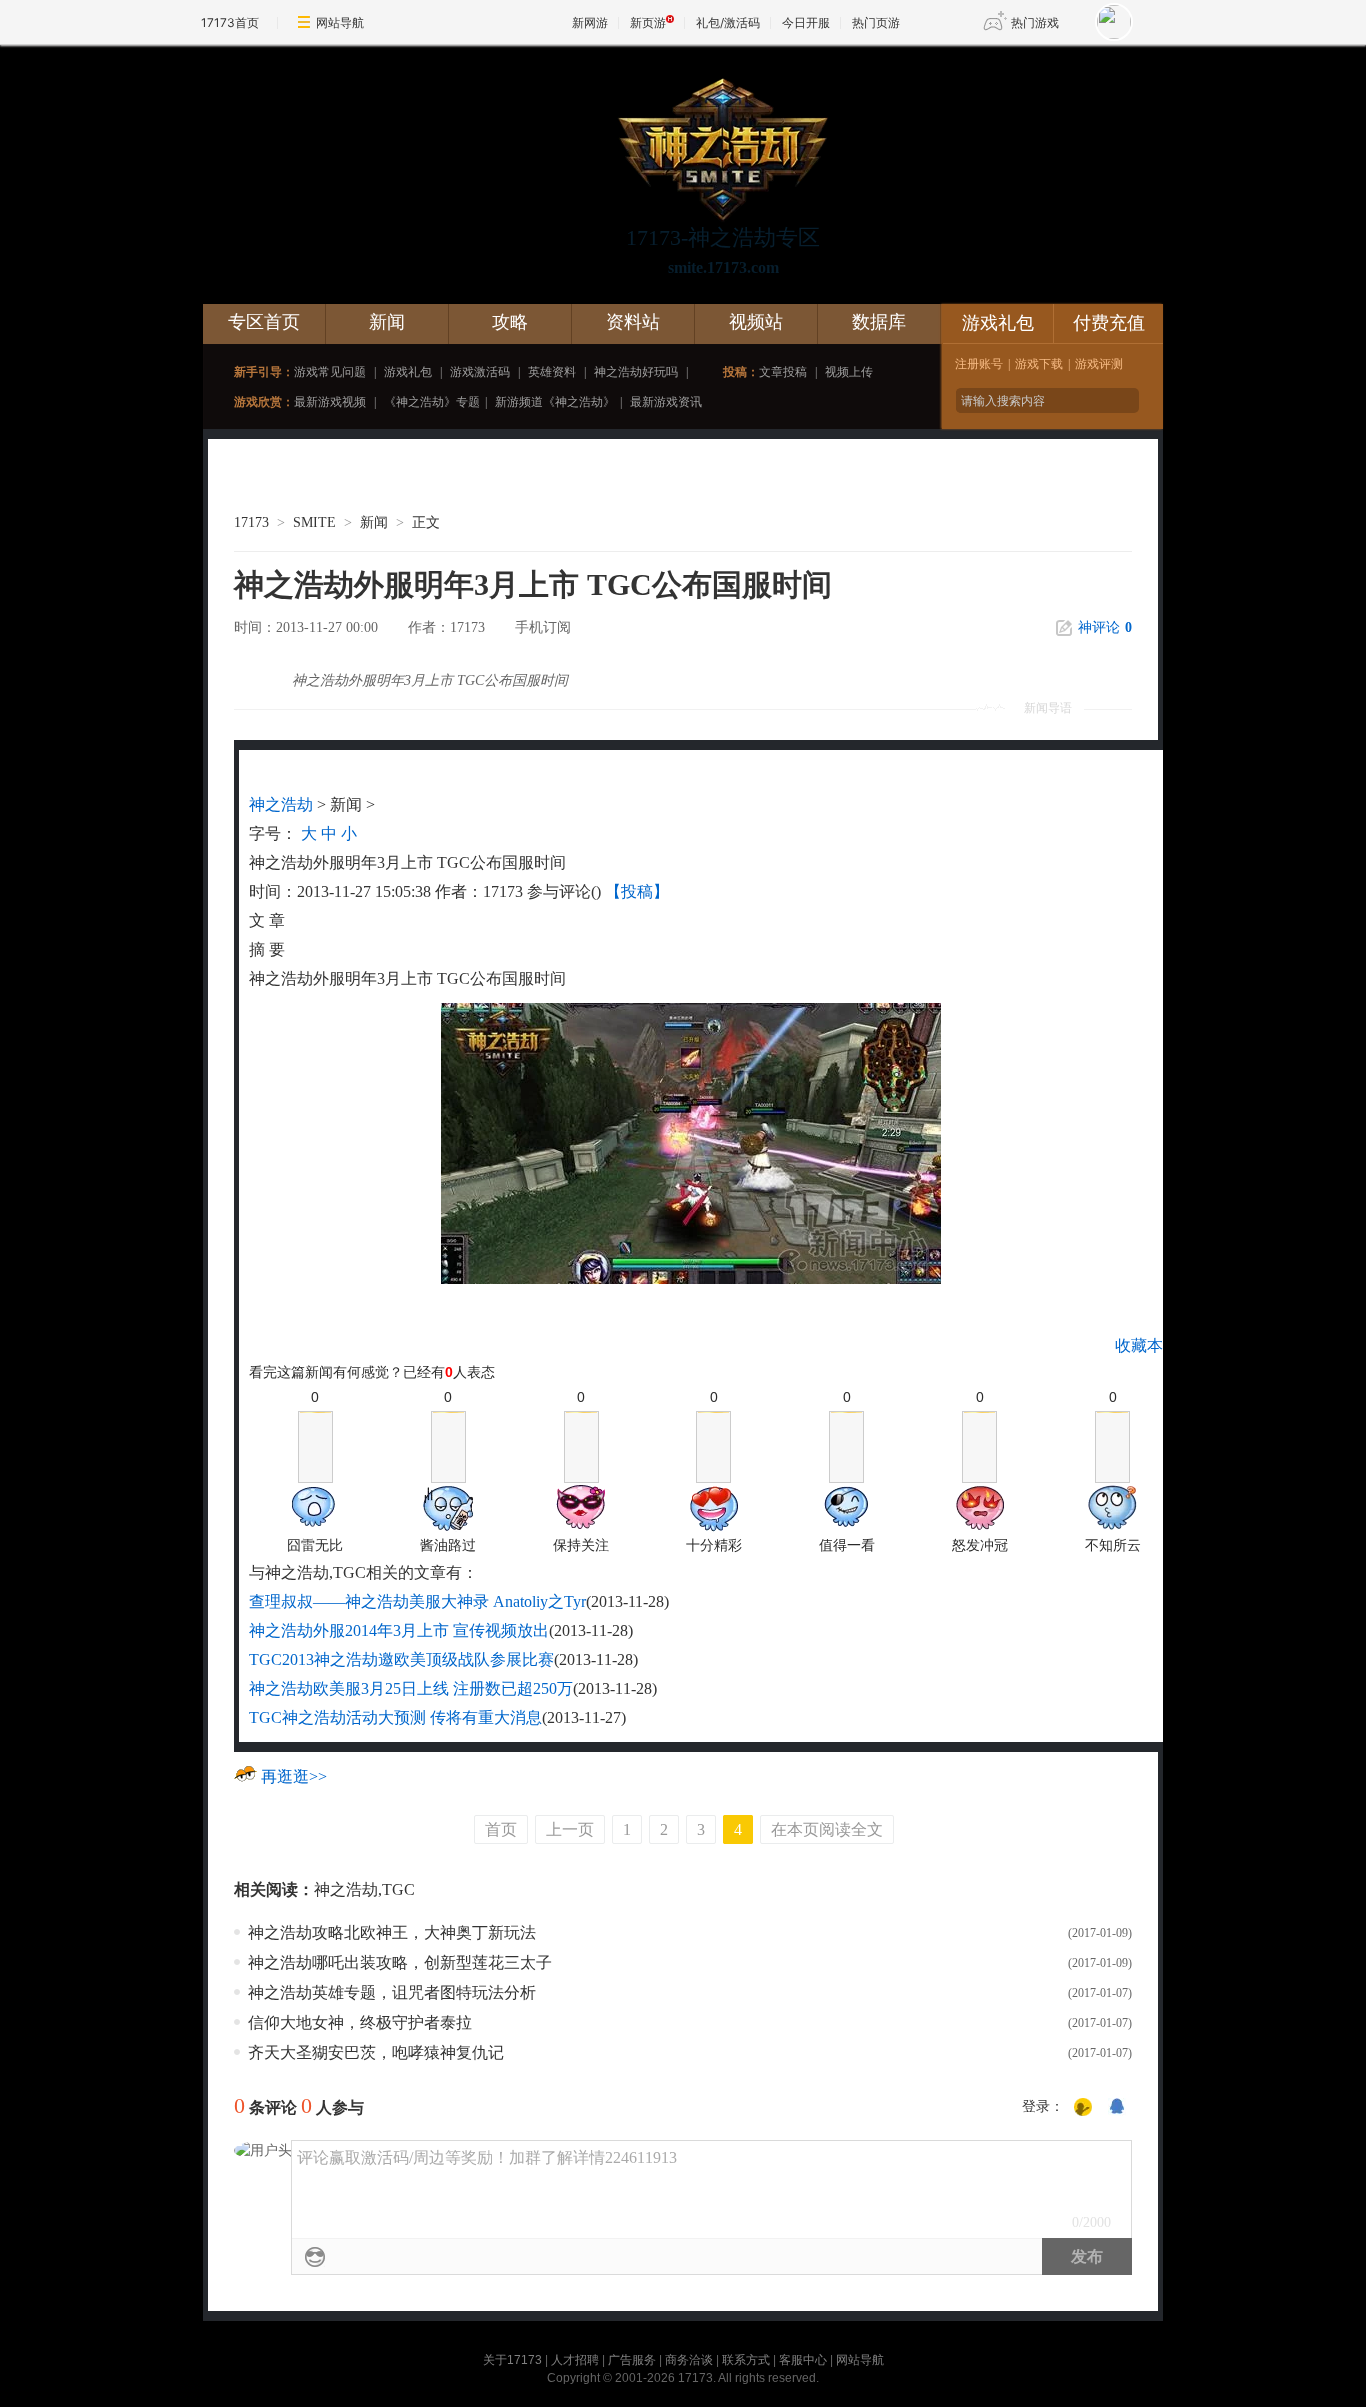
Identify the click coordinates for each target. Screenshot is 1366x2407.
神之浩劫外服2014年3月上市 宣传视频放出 (399, 1630)
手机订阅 (543, 627)
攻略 (510, 322)
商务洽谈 (689, 2360)
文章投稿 (783, 372)
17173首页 (230, 22)
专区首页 (264, 322)
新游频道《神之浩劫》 (555, 402)
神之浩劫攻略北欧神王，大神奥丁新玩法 (392, 1932)
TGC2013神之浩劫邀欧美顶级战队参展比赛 (401, 1659)
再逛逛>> (294, 1776)
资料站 (633, 322)
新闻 (387, 322)
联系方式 (746, 2360)
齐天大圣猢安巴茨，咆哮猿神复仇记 (376, 2052)
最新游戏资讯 (666, 402)
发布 (1087, 2256)
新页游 (648, 22)
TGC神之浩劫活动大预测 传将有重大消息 (395, 1717)
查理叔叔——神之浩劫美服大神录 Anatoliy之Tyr (417, 1601)
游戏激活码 (480, 372)
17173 (251, 522)
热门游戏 (1035, 22)
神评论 (1105, 627)
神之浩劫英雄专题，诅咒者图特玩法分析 (392, 1992)
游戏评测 (1099, 364)
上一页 (570, 1829)
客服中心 (803, 2360)
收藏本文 (1147, 1345)
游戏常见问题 (330, 372)
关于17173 (512, 2360)
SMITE (314, 522)
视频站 (756, 322)
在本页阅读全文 (827, 1829)
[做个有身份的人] (1083, 2108)
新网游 (590, 22)
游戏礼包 (408, 372)
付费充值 (1109, 323)
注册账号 (979, 364)
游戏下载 (1039, 364)
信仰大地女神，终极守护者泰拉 (360, 2022)
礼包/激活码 (728, 22)
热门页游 (876, 22)
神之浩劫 (281, 804)
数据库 (879, 322)
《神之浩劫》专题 (432, 402)
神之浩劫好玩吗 (636, 372)
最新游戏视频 (330, 402)
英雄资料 (552, 372)
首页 (501, 1829)
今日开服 (806, 22)
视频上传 (849, 372)
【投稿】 (637, 891)
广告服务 (632, 2360)
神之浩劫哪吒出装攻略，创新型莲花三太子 (400, 1962)
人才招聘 (575, 2360)
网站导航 (340, 22)
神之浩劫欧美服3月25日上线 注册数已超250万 (411, 1688)
